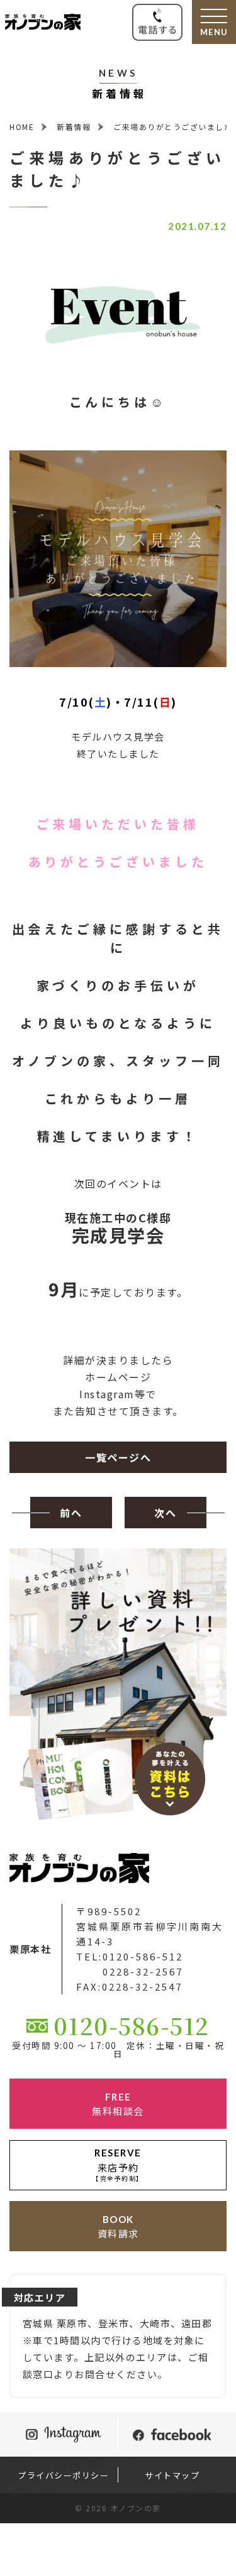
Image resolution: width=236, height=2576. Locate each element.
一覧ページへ (118, 1457)
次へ (165, 1513)
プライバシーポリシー (63, 2475)
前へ (71, 1513)
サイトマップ (172, 2475)
